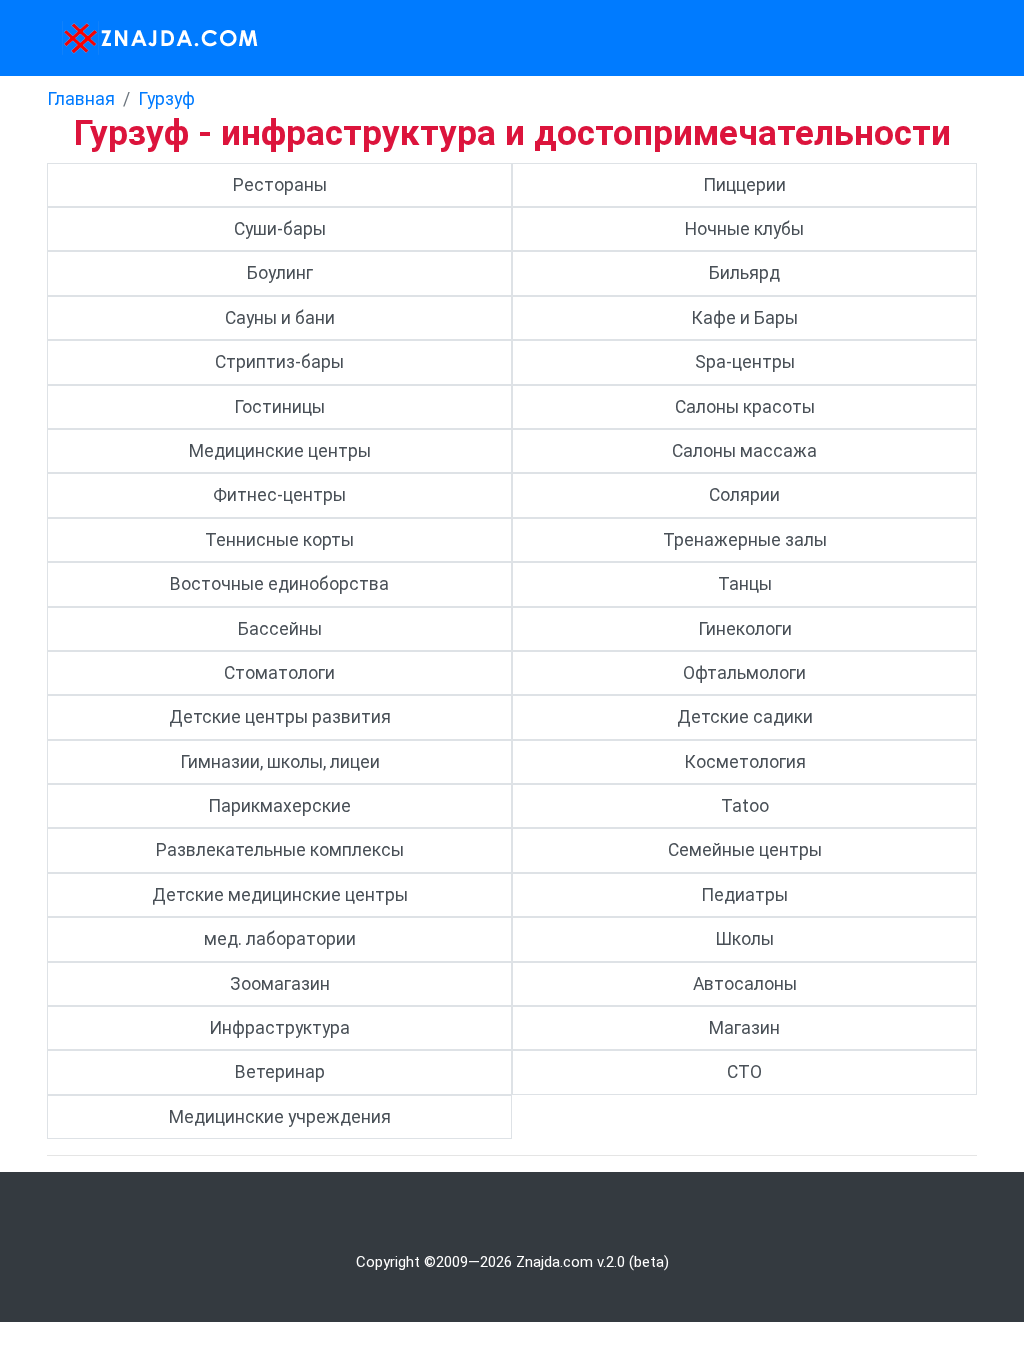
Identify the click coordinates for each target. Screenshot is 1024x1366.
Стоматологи (279, 673)
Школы (744, 939)
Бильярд (744, 273)
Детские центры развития (280, 717)
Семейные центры (745, 850)
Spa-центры (745, 362)
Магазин (744, 1028)
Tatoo (745, 806)
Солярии (744, 495)
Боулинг (280, 273)
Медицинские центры (280, 451)
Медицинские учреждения (280, 1117)
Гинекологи (745, 629)
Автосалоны (745, 984)
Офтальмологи (744, 673)
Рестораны (280, 185)
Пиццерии (744, 185)
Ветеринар (280, 1072)
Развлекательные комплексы (280, 850)
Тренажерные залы (745, 540)
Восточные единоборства (279, 584)
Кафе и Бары (744, 318)
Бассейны (280, 629)
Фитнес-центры (279, 495)
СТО (744, 1072)
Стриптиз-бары (279, 362)
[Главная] (154, 38)
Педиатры (744, 895)
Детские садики (745, 717)
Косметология (745, 762)
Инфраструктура (279, 1028)
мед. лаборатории (280, 939)
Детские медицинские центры (280, 895)
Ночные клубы (744, 229)
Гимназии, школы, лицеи (280, 762)
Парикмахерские (279, 806)
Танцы (745, 584)
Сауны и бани (280, 318)
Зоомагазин (280, 984)
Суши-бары (280, 229)
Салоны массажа (744, 451)
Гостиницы (279, 407)
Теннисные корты (279, 540)
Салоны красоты (745, 407)
